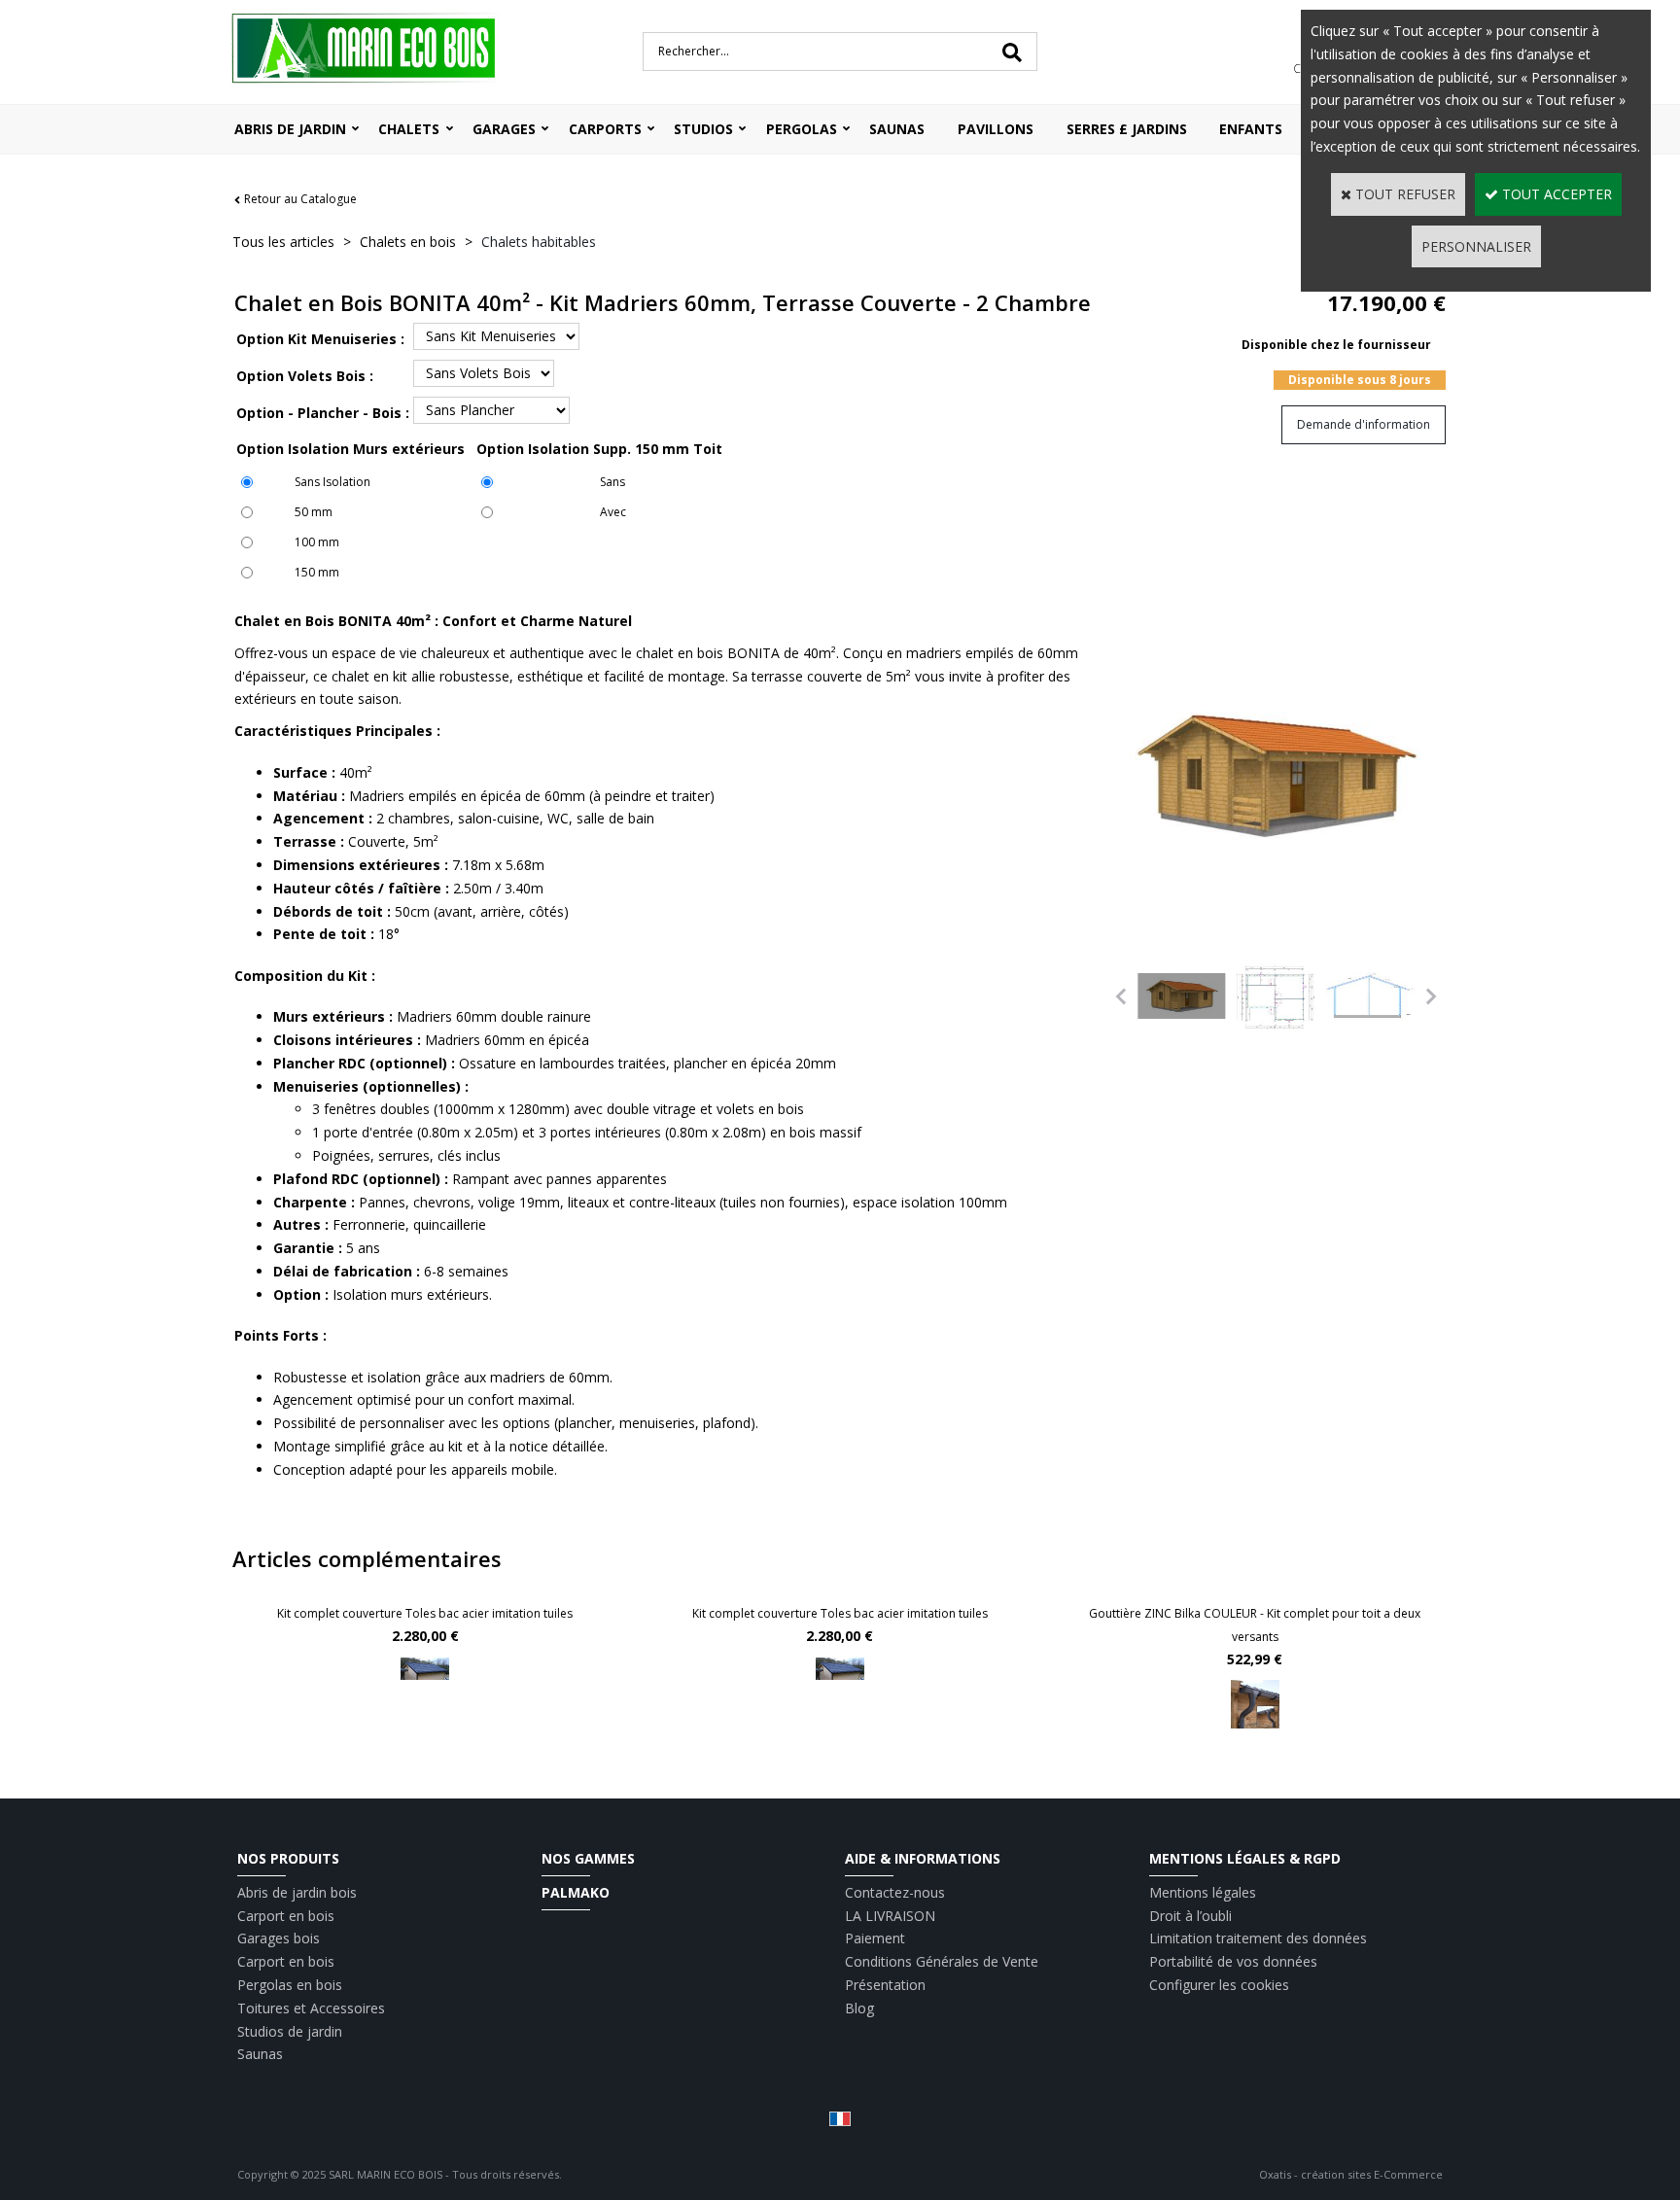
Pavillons (996, 129)
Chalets (409, 129)
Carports (605, 129)
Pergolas (802, 129)
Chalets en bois (408, 242)
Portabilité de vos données (1233, 1961)
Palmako (576, 1892)
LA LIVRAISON (890, 1916)
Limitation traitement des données (1258, 1938)
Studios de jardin (290, 2031)
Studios (703, 129)
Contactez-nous (895, 1892)
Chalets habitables (539, 242)
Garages (504, 129)
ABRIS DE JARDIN (290, 129)
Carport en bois (286, 1916)
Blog (859, 2008)
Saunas (897, 129)
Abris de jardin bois (297, 1892)
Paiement (875, 1938)
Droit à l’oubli (1190, 1916)
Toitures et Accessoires (311, 2008)
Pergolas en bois (290, 1985)
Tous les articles (283, 242)
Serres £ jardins (1127, 129)
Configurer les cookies (1219, 1985)
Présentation (885, 1985)
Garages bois (279, 1938)
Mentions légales (1203, 1892)
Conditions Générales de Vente (942, 1961)
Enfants (1251, 129)
